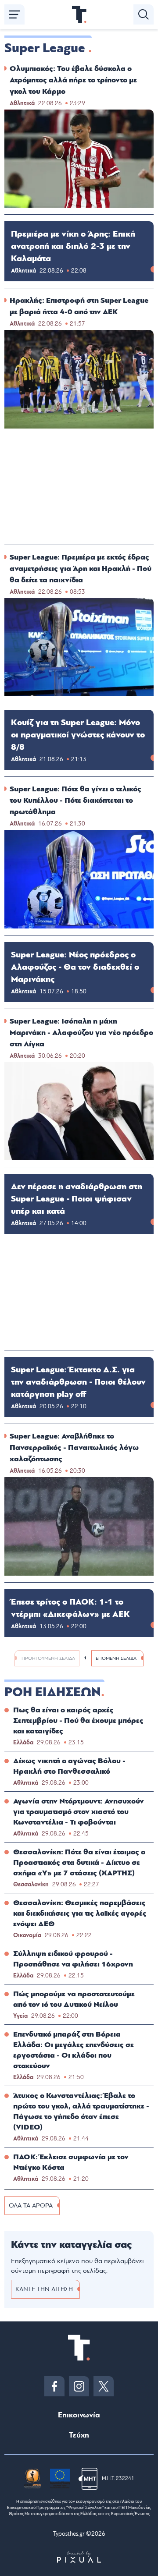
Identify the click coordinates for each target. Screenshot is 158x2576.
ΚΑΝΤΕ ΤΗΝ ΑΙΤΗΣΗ (44, 2289)
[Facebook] (54, 2386)
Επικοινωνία (79, 2415)
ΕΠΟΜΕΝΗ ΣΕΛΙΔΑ (116, 1658)
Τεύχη (79, 2435)
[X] (104, 2386)
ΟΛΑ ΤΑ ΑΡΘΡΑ (31, 2206)
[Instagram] (79, 2386)
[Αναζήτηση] (144, 14)
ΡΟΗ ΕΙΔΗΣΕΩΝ (53, 1692)
